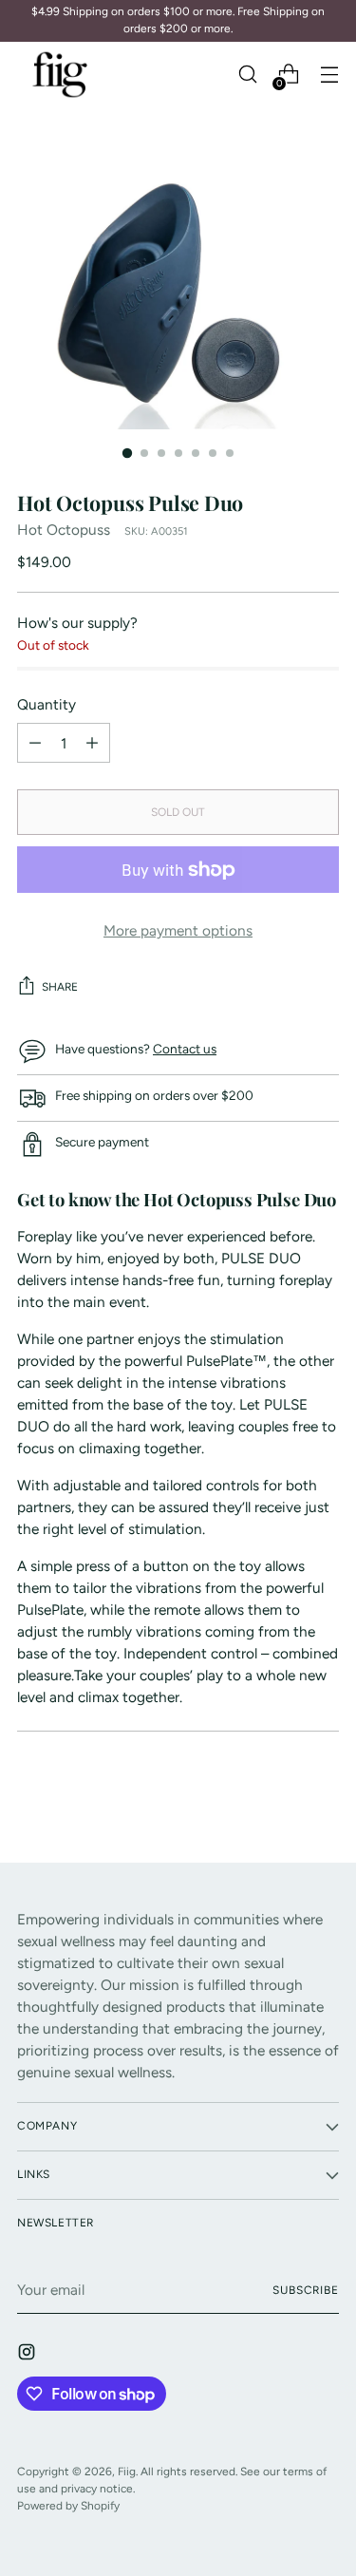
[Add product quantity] (35, 743)
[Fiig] (60, 75)
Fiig (127, 2472)
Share (60, 987)
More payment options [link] (178, 930)
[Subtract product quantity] (92, 743)
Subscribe (306, 2290)
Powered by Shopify (68, 2506)
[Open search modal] (247, 75)
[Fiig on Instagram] (28, 2355)
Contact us (185, 1049)
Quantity (47, 704)
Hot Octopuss (64, 530)
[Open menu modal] (329, 75)
